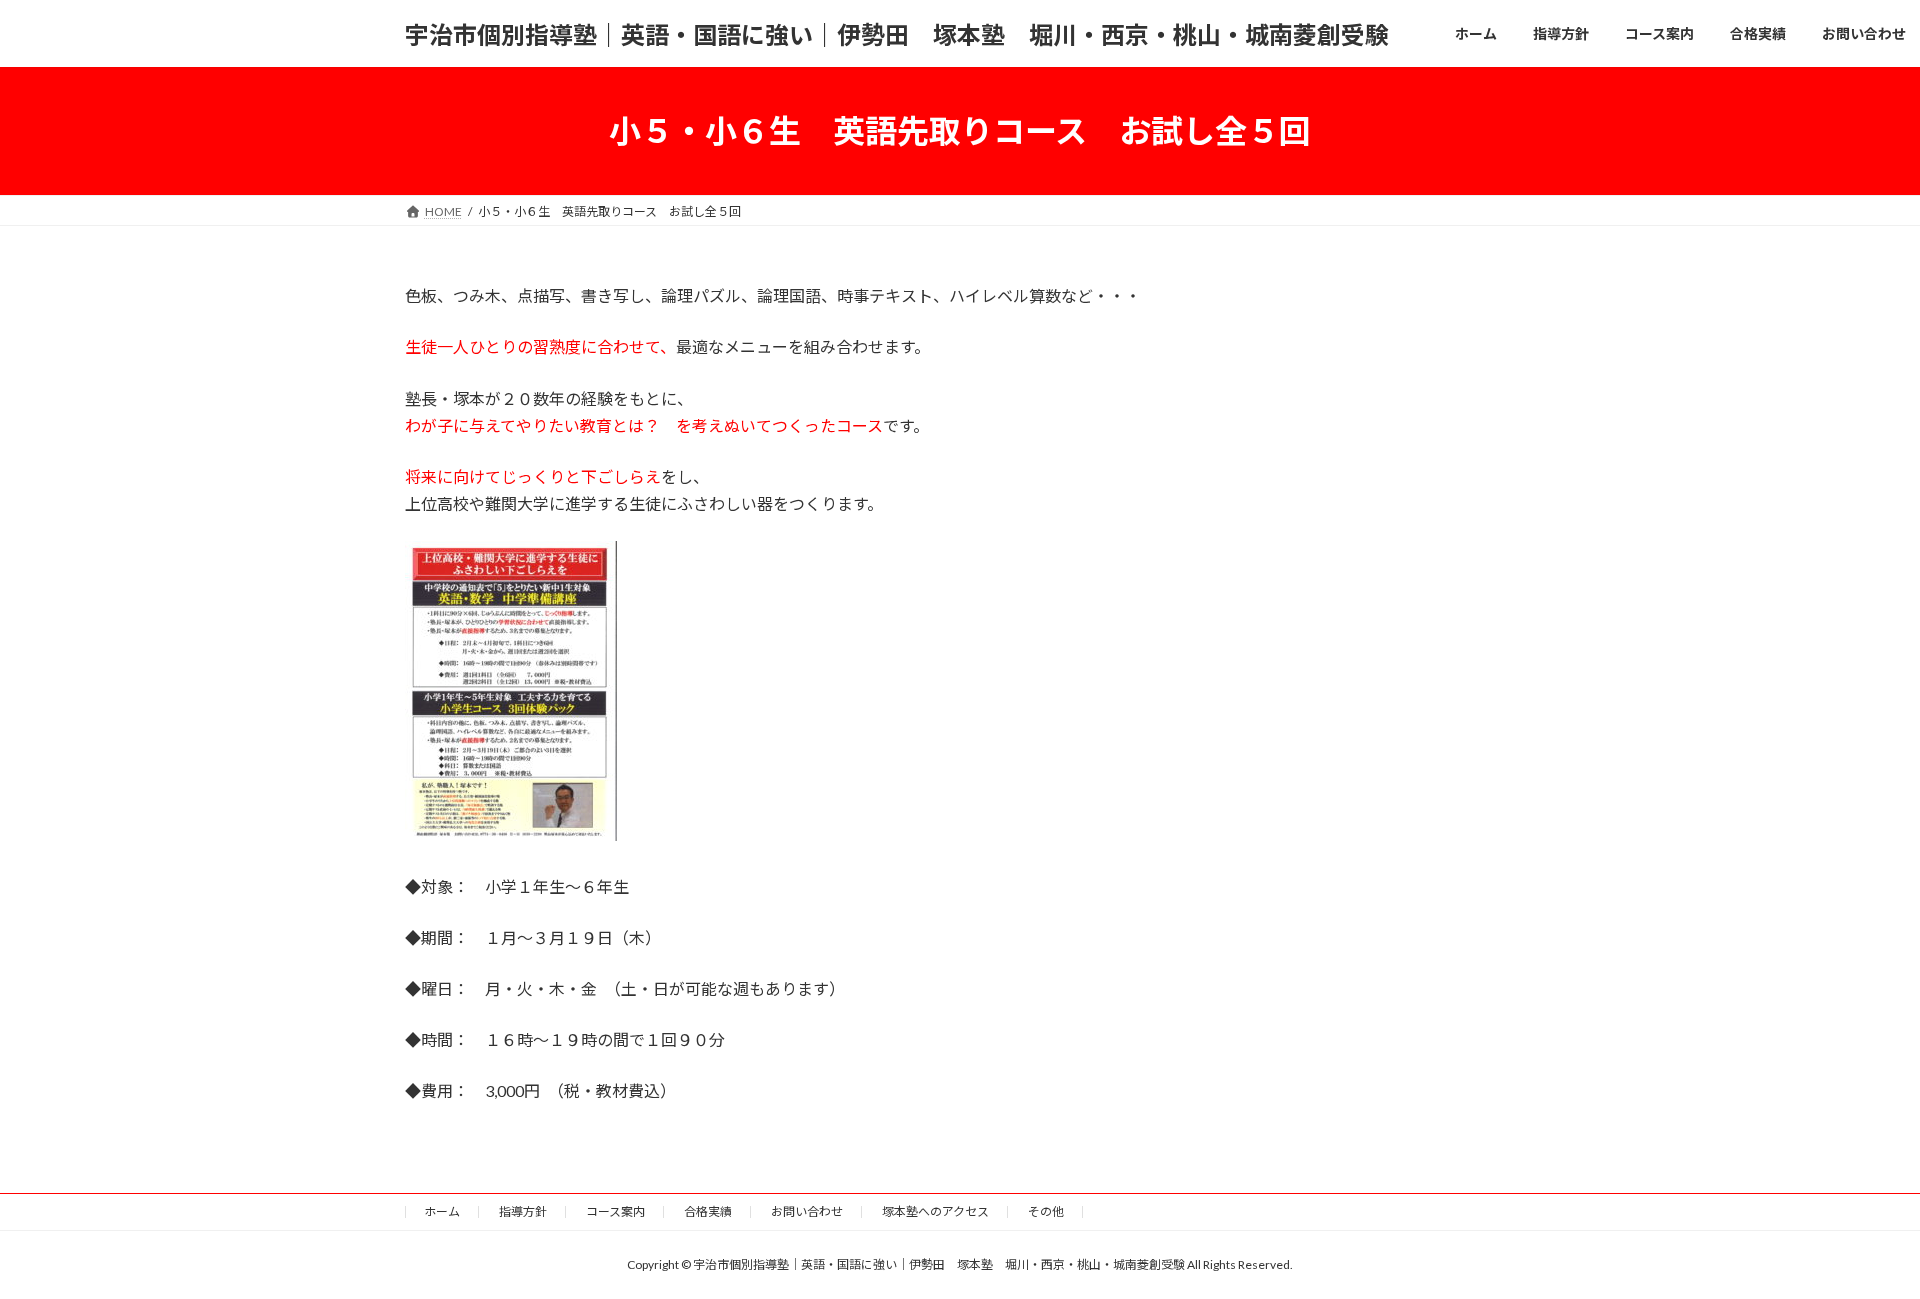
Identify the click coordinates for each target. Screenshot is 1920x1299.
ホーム (442, 1211)
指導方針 (523, 1211)
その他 (1046, 1211)
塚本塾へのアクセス (935, 1211)
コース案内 (615, 1211)
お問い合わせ (807, 1211)
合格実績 (708, 1211)
